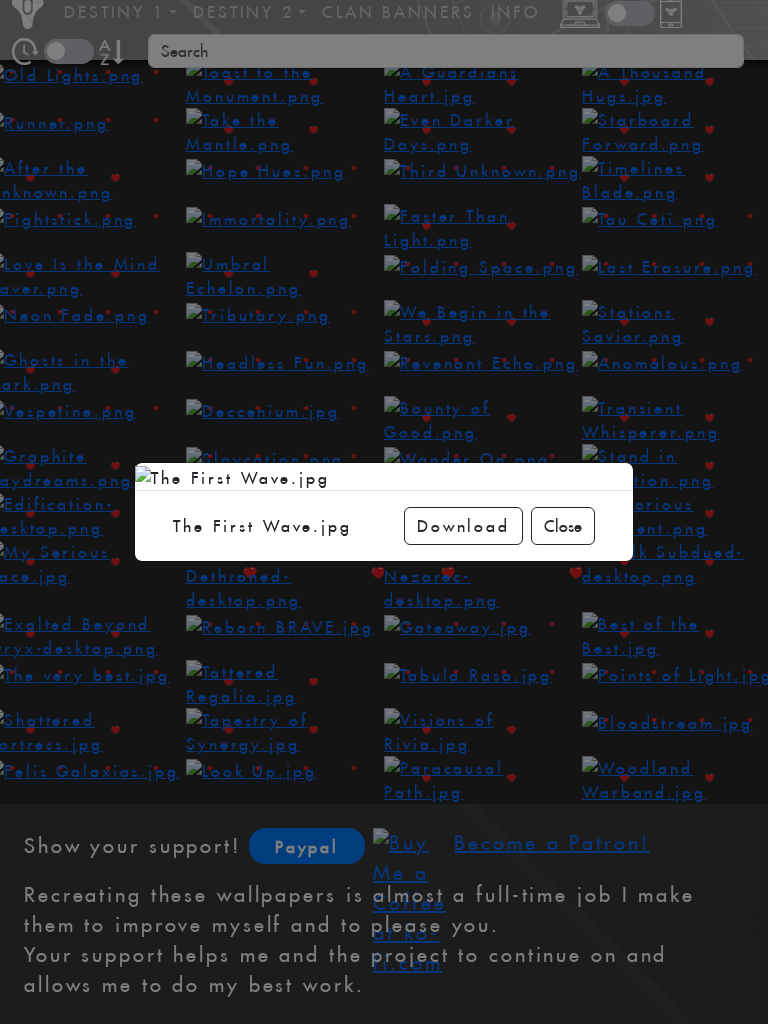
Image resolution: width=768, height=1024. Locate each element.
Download (463, 526)
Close (563, 526)
